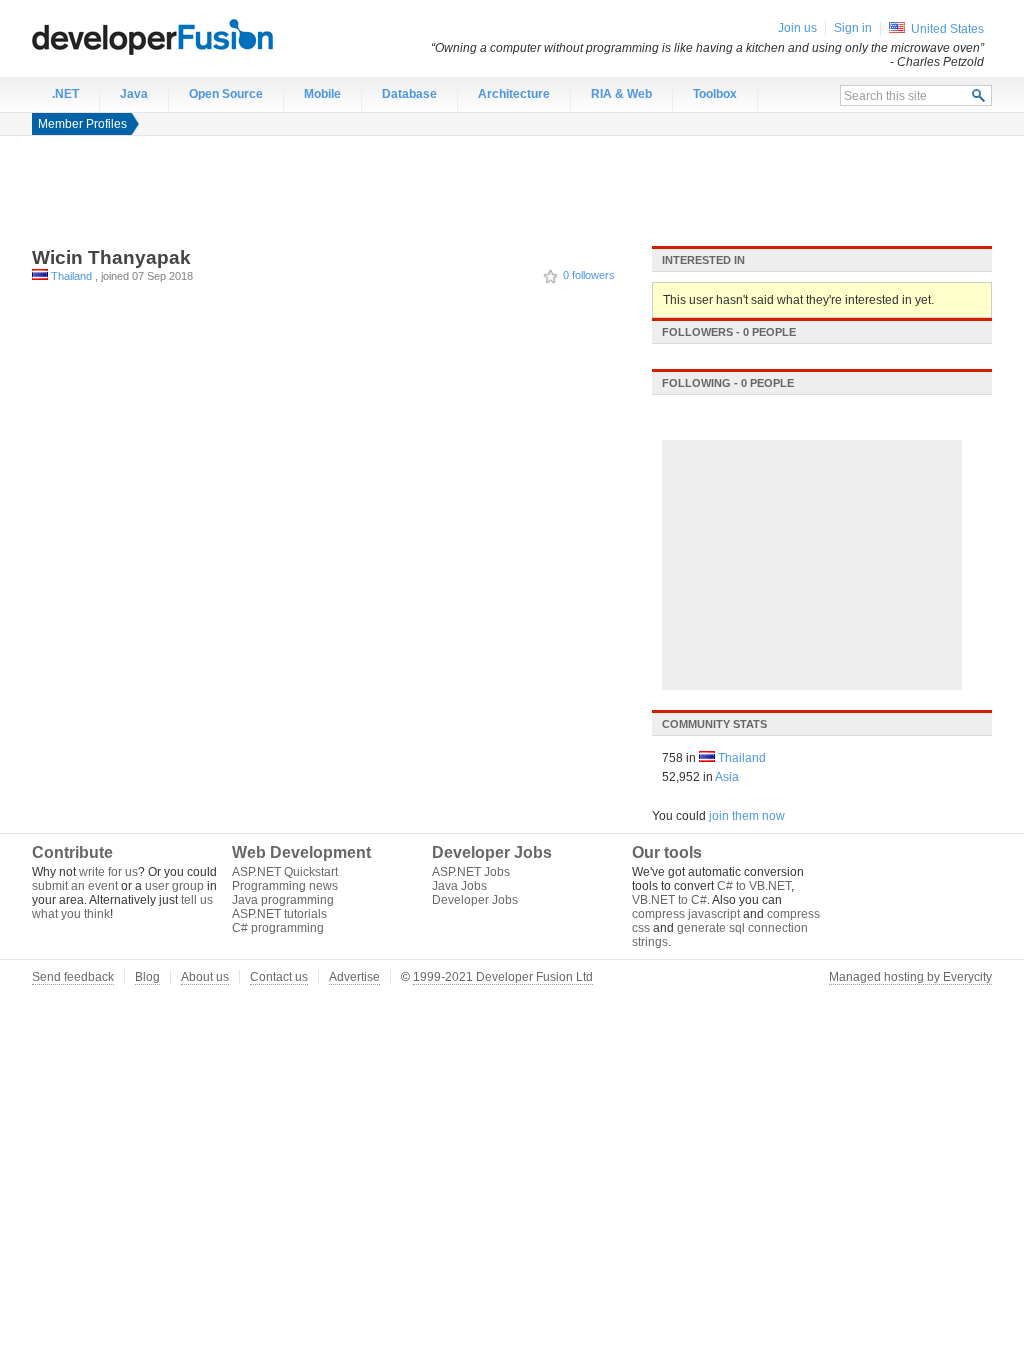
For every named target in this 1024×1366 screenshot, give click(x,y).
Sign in (853, 28)
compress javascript (686, 914)
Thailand (71, 276)
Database (409, 94)
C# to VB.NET (754, 886)
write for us (108, 872)
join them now (747, 816)
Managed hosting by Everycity (910, 977)
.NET (65, 94)
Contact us (279, 977)
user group (174, 886)
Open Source (226, 94)
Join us (797, 28)
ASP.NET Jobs (471, 872)
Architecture (514, 94)
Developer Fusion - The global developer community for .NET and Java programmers (202, 36)
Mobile (322, 94)
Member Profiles (82, 124)
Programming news (285, 886)
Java (134, 94)
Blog (147, 977)
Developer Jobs (475, 900)
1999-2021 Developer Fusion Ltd (503, 977)
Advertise (354, 977)
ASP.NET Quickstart (285, 872)
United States (947, 29)
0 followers (589, 275)
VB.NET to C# (669, 900)
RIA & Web (621, 94)
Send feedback (73, 977)
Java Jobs (459, 886)
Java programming (283, 900)
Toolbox (715, 94)
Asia (727, 777)
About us (205, 977)
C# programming (278, 928)
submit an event (75, 886)
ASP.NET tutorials (279, 914)
